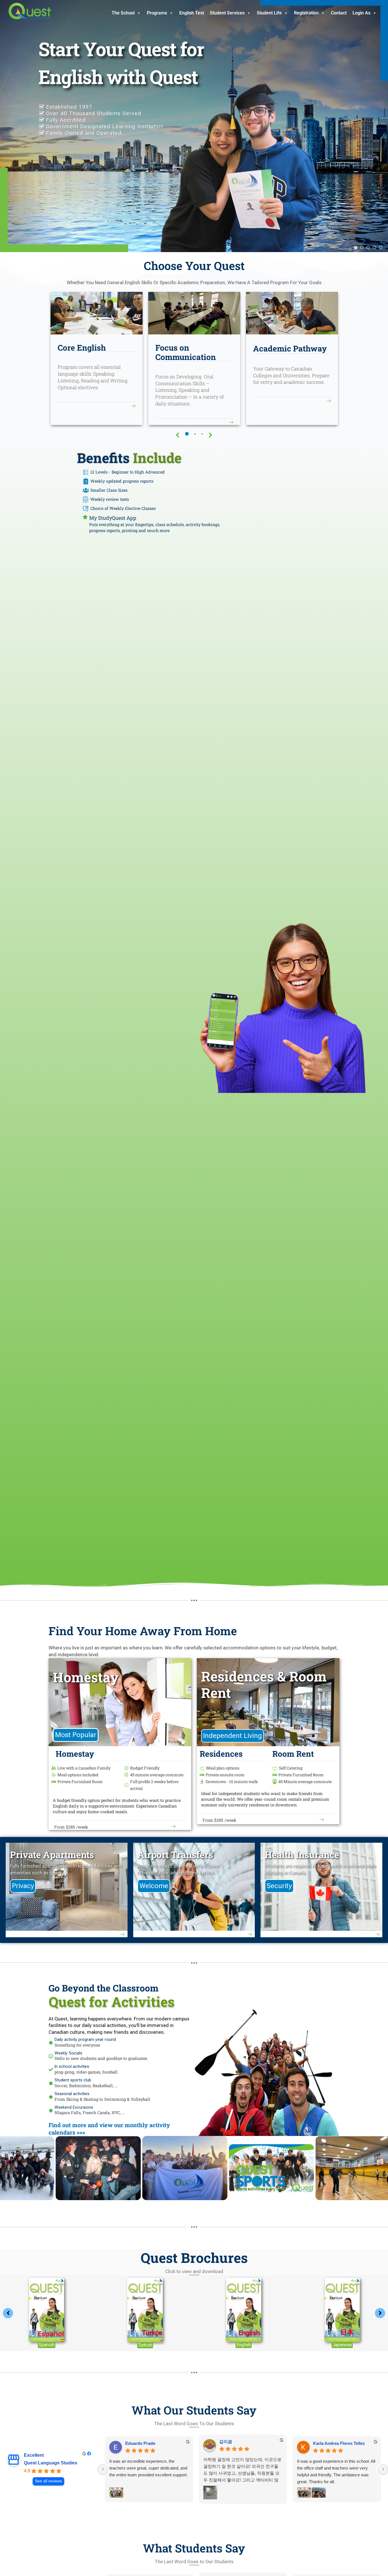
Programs (157, 13)
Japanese (145, 2345)
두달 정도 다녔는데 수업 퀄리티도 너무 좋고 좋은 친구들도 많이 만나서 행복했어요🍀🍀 (336, 2470)
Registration (306, 13)
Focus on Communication (186, 352)
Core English (82, 348)
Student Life (269, 13)
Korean (342, 2345)
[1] (187, 434)
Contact (339, 13)
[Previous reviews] (103, 2469)
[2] (195, 434)
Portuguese (244, 2345)
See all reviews (48, 2481)
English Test (192, 13)
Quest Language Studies (51, 2463)
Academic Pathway (290, 348)
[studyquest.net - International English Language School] (30, 11)
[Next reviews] (383, 2469)
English (46, 2345)
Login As (361, 13)
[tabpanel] (97, 358)
